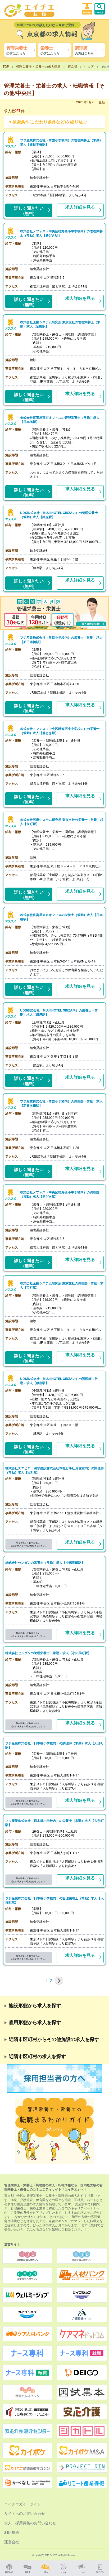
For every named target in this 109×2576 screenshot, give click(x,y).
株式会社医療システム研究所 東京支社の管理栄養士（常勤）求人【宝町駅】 (60, 324)
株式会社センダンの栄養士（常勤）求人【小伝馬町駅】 (45, 1562)
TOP (6, 66)
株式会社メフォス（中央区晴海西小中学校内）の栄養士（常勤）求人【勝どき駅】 (60, 731)
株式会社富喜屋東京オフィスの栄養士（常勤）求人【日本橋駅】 (61, 917)
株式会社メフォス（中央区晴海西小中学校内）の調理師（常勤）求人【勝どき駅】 (60, 1194)
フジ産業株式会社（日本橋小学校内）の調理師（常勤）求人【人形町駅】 (54, 1745)
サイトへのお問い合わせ (25, 2513)
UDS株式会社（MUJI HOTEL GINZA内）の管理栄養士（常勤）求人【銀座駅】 (59, 515)
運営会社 (12, 2542)
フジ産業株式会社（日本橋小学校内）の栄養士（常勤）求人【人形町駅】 (54, 1823)
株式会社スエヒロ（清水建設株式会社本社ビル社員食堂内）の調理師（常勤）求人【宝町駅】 (54, 1470)
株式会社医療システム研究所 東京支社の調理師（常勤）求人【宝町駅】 (62, 1285)
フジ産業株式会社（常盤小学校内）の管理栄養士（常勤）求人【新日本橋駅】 (61, 142)
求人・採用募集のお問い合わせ (30, 2523)
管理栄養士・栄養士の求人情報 (38, 66)
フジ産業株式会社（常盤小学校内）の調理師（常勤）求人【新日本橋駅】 (61, 1103)
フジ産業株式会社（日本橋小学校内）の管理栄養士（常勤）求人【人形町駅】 (54, 1900)
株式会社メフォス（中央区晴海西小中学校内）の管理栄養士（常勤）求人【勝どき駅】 (61, 233)
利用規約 (12, 2532)
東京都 (72, 66)
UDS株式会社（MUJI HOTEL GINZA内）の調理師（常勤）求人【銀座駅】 (59, 1381)
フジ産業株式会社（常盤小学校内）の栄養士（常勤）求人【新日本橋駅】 (61, 639)
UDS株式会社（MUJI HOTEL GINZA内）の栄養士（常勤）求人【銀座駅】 (59, 1012)
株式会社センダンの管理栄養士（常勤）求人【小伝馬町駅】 (48, 1653)
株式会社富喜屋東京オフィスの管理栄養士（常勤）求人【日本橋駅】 (60, 420)
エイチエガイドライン (23, 2504)
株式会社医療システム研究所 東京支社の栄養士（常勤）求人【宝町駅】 (62, 822)
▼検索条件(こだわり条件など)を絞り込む (48, 122)
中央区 (89, 66)
